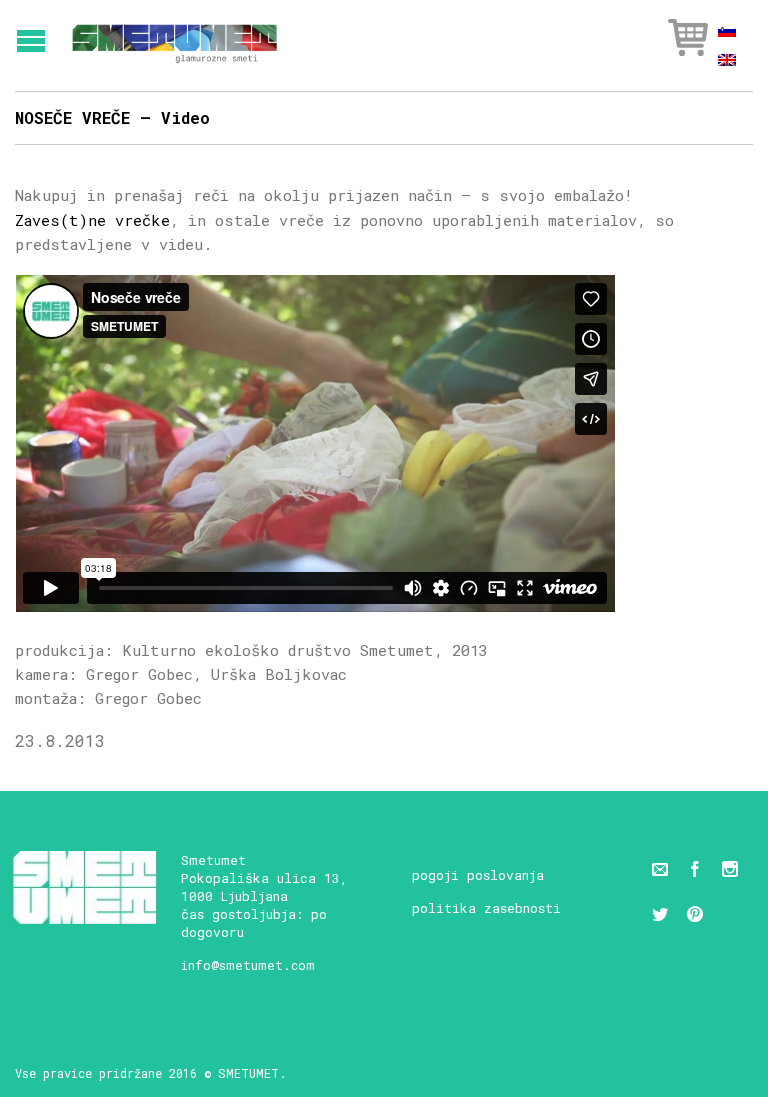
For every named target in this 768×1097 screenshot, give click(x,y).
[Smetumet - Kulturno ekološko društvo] (174, 37)
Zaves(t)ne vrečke (92, 220)
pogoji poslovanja (478, 875)
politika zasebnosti (486, 908)
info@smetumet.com (248, 965)
